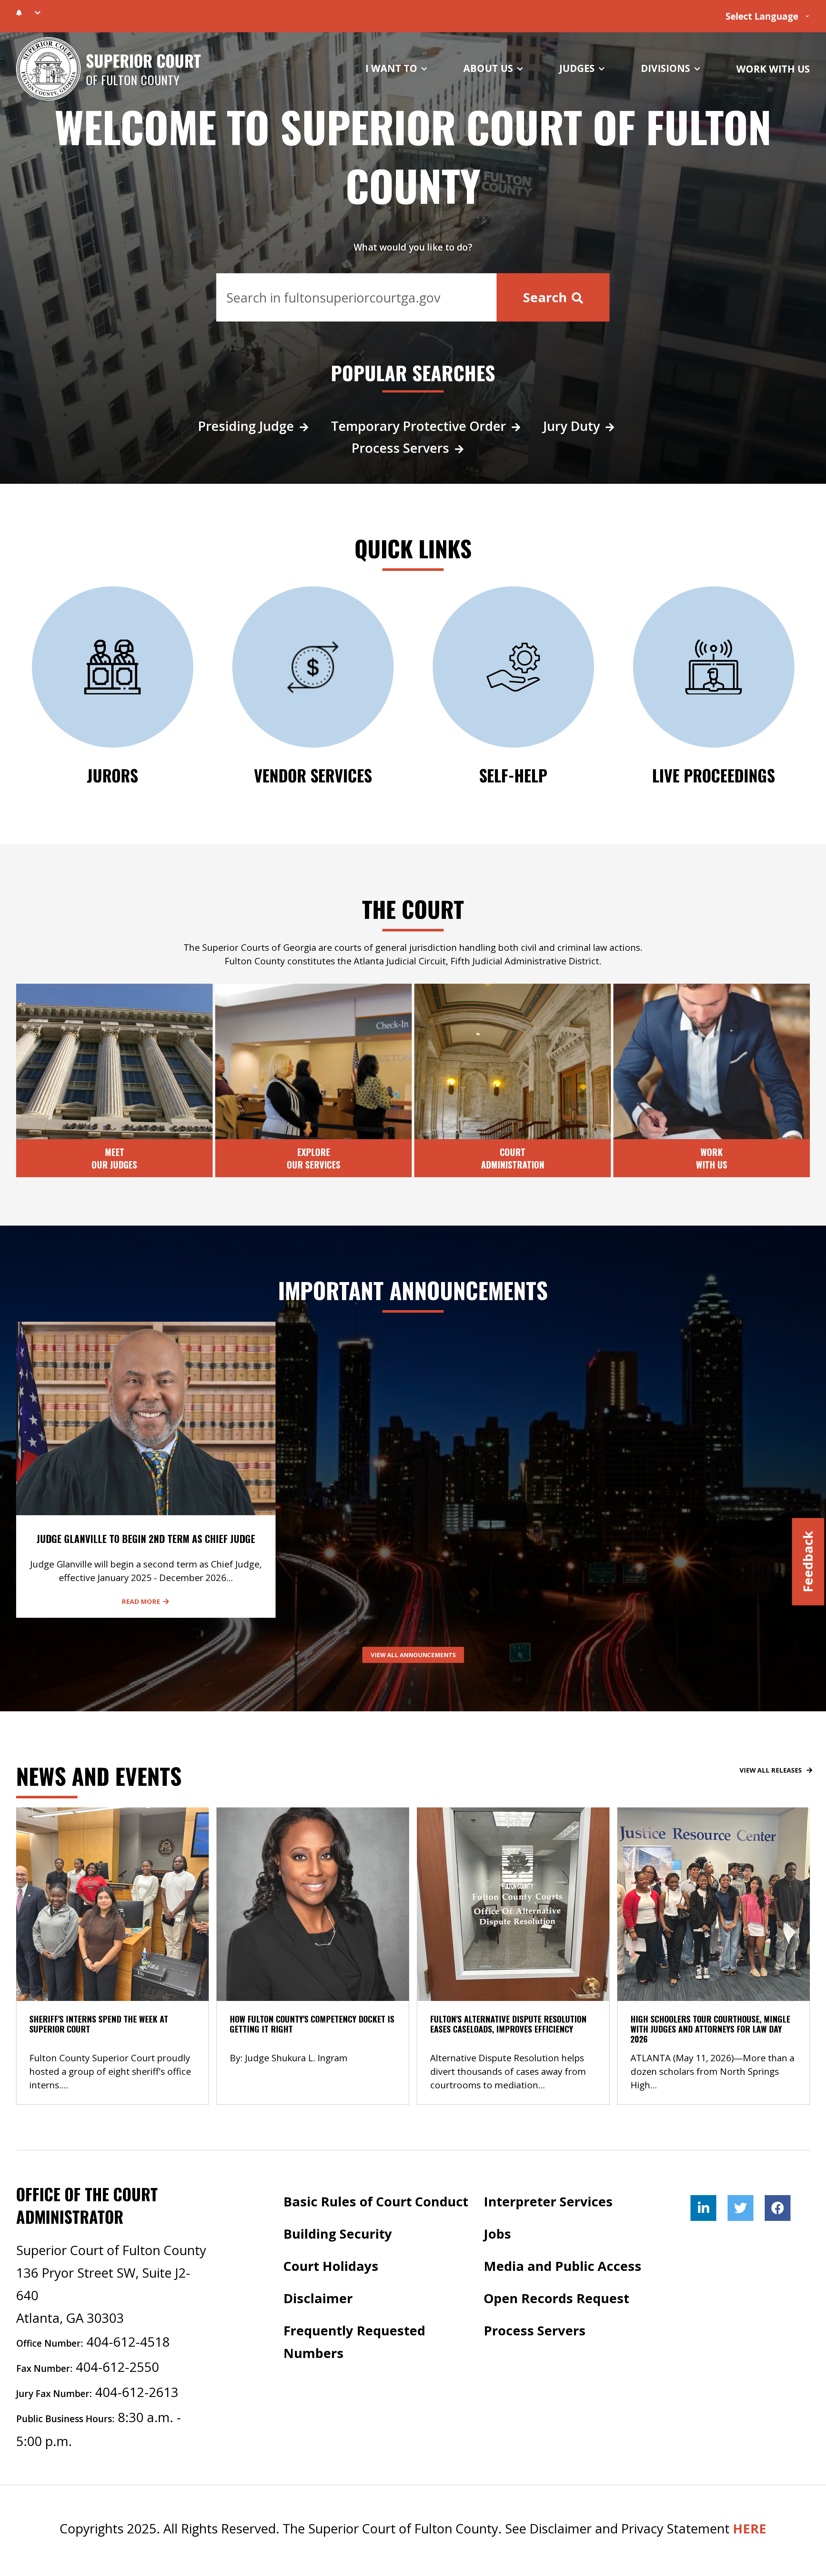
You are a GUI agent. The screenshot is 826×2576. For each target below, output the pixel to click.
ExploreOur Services (314, 1158)
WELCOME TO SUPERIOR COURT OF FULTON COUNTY (413, 156)
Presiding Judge (246, 426)
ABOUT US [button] (489, 68)
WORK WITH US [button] (773, 69)
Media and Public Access (563, 2266)
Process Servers (400, 448)
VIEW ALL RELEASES (771, 1770)
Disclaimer (318, 2298)
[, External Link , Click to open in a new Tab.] (703, 2208)
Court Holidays (331, 2266)
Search (547, 297)
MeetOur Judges (114, 1158)
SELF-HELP (513, 775)
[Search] (357, 297)
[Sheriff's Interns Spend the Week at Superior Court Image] (112, 1903)
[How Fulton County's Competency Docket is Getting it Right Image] (313, 1903)
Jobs (497, 2234)
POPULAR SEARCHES (413, 373)
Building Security (338, 2234)
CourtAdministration (513, 1158)
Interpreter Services (548, 2201)
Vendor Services (313, 775)
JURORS (112, 775)
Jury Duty (571, 426)
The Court (413, 909)
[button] (38, 13)
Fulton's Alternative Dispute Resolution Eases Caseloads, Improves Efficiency (508, 2024)
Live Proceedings (714, 775)
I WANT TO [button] (393, 68)
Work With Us (712, 1158)
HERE (750, 2528)
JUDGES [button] (578, 68)
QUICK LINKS (413, 548)
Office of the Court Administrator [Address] (87, 2205)
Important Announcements (413, 1290)
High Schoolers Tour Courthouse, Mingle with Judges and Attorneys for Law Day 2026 (710, 2029)
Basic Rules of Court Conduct (376, 2201)
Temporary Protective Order (418, 426)
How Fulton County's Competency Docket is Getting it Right (312, 2024)
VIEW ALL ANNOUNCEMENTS (413, 1655)
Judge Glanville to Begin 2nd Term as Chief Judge (146, 1539)
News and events (99, 1775)
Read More (141, 1601)
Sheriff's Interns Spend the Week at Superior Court (99, 2024)
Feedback (808, 1562)
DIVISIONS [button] (667, 68)
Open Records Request (556, 2298)
